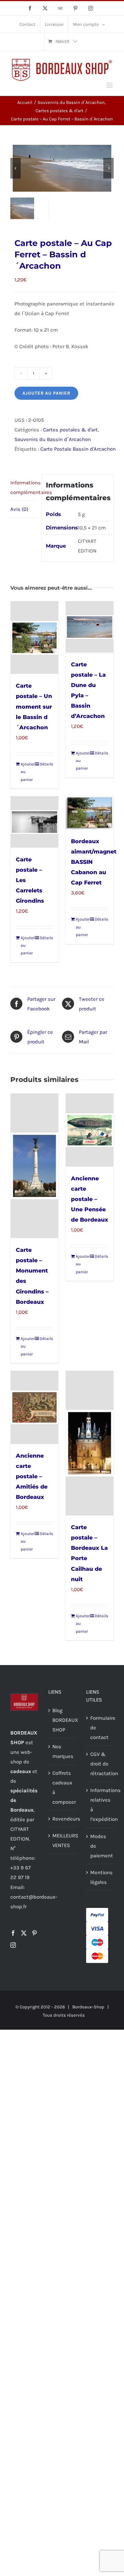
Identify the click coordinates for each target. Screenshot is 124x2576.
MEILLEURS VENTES (62, 1840)
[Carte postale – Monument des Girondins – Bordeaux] (34, 1166)
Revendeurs (62, 1819)
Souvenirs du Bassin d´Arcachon (53, 439)
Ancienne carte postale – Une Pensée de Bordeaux (90, 1199)
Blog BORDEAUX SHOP (62, 1720)
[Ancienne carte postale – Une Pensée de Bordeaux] (90, 1130)
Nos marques (62, 1751)
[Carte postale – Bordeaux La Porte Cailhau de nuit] (90, 1443)
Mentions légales (100, 1877)
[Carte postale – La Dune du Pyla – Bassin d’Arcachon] (90, 627)
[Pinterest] (34, 1933)
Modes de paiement (100, 1846)
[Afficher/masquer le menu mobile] (110, 85)
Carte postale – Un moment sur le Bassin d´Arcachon (34, 706)
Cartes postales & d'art (70, 430)
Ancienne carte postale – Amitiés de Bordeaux (32, 1476)
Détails (46, 764)
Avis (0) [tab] (19, 509)
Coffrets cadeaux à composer (62, 1788)
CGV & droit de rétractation (100, 1764)
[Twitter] (24, 1933)
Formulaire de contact (100, 1728)
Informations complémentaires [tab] (24, 487)
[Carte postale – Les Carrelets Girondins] (34, 822)
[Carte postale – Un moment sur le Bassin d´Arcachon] (34, 638)
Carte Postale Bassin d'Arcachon (78, 449)
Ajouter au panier (46, 393)
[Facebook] (13, 1933)
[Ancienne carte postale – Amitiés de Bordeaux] (34, 1407)
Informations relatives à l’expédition (100, 1805)
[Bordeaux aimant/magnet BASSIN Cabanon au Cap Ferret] (90, 813)
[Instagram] (13, 1945)
